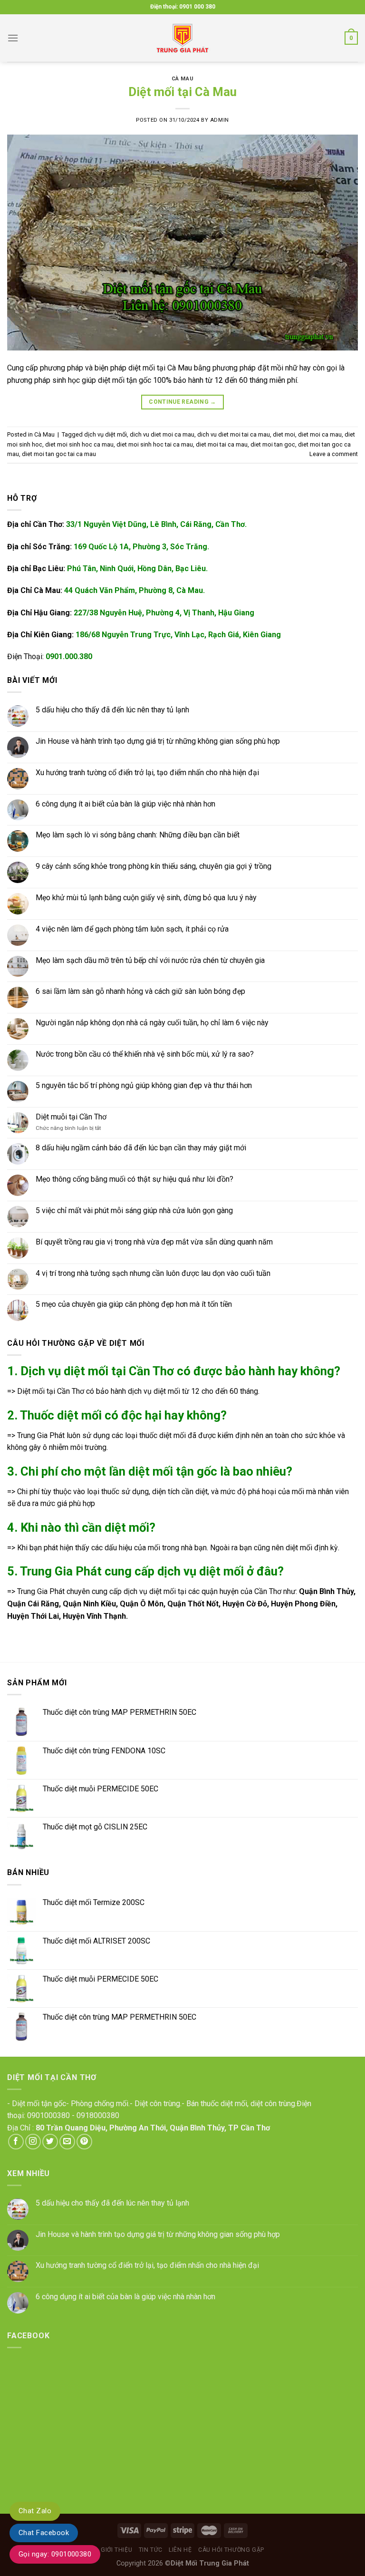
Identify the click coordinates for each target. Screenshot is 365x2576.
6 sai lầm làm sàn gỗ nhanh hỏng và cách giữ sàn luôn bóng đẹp (140, 992)
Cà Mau (182, 79)
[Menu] (13, 38)
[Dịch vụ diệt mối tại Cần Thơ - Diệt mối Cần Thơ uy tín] (182, 38)
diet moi (284, 434)
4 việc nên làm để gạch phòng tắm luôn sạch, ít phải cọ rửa (132, 929)
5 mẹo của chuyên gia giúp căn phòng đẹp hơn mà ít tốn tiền (134, 1304)
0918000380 (98, 2115)
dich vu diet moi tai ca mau (234, 434)
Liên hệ (180, 2550)
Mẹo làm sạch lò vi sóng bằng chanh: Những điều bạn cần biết (138, 835)
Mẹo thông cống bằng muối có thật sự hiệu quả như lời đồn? (134, 1179)
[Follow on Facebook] (16, 2142)
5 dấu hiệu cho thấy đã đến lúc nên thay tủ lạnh (112, 710)
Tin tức (151, 2550)
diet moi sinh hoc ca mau (79, 444)
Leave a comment (334, 454)
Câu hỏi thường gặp (231, 2550)
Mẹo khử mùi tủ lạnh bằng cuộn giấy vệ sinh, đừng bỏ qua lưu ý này (146, 898)
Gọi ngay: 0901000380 (55, 2554)
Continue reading (182, 402)
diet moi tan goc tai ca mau (59, 454)
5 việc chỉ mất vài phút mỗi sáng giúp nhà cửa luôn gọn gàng (134, 1210)
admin (220, 120)
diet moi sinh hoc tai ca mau (155, 444)
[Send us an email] (67, 2142)
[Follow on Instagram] (33, 2142)
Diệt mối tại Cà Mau (182, 92)
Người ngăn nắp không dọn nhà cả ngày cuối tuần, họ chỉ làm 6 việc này (152, 1023)
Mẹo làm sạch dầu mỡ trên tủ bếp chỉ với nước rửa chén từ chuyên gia (150, 960)
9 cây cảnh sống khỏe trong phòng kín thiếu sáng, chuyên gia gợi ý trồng (154, 866)
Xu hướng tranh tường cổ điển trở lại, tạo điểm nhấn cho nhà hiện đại (147, 773)
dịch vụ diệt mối (106, 434)
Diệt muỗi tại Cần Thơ (71, 1117)
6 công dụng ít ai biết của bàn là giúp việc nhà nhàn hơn (125, 804)
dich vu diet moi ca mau (162, 434)
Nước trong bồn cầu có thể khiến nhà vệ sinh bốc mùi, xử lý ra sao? (145, 1054)
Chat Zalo (35, 2511)
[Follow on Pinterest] (84, 2142)
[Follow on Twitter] (50, 2142)
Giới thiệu (116, 2550)
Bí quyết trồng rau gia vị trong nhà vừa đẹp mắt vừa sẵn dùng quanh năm (154, 1242)
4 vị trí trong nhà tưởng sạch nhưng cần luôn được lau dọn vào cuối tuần (153, 1273)
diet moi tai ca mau (222, 444)
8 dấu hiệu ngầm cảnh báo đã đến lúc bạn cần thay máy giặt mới (141, 1148)
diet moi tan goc (273, 444)
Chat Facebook (44, 2533)
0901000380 (48, 2115)
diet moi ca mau (320, 434)
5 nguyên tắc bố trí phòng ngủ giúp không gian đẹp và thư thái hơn (144, 1085)
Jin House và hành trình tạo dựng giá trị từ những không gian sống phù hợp (158, 741)
